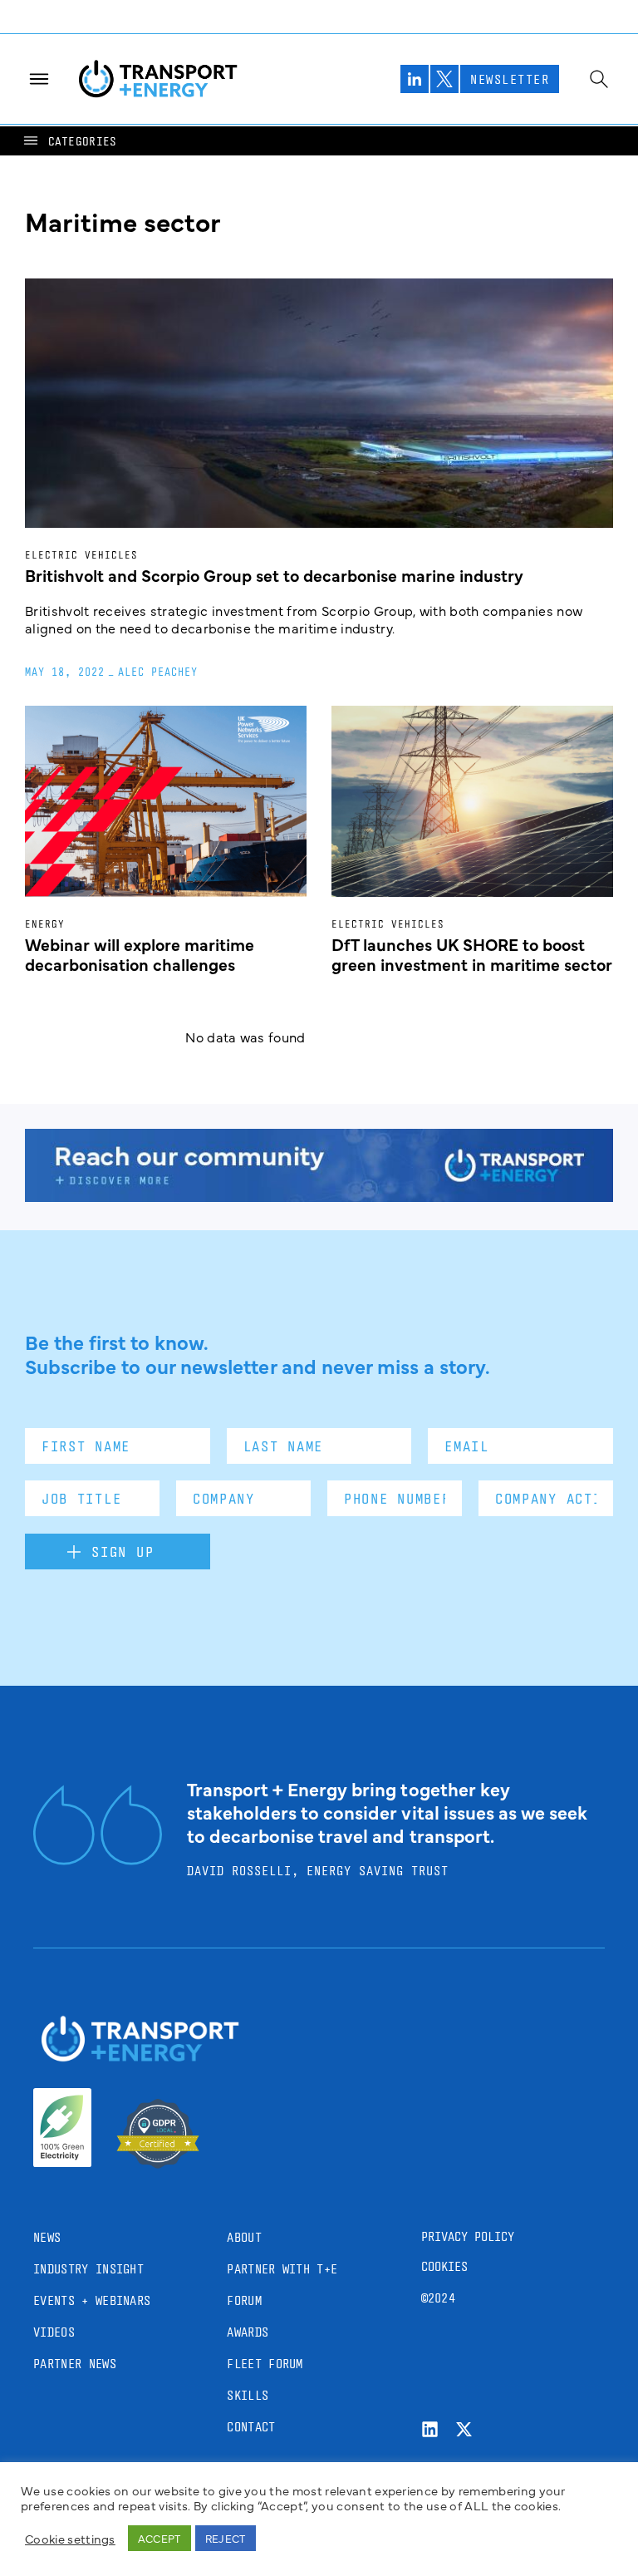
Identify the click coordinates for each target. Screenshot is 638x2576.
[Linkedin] (430, 2429)
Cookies (444, 2266)
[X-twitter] (464, 2429)
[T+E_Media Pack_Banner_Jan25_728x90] (319, 1196)
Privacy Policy (468, 2236)
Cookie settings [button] (70, 2539)
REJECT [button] (226, 2538)
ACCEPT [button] (159, 2538)
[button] (69, 141)
